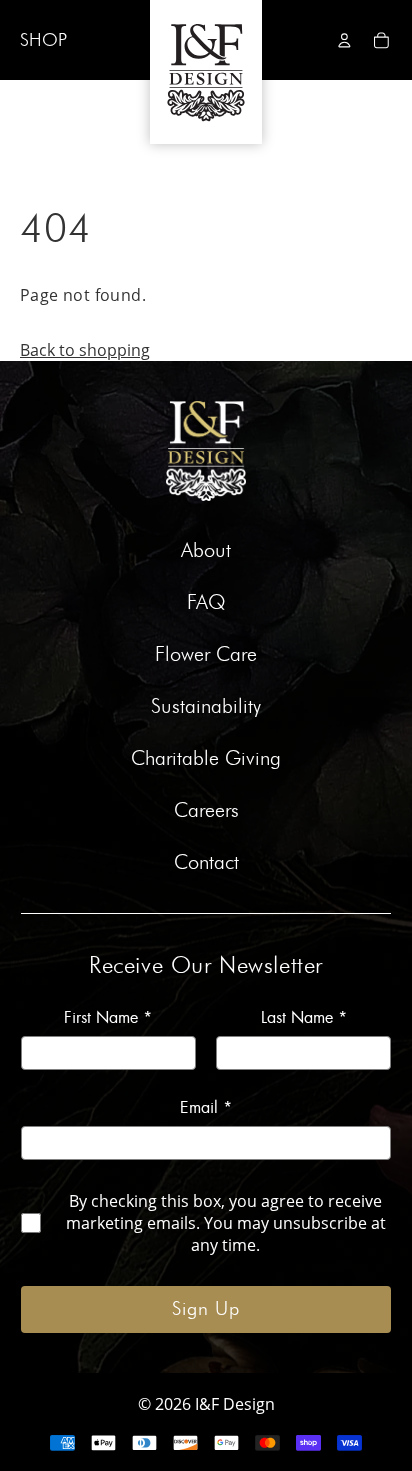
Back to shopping (85, 350)
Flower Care (206, 655)
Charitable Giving (206, 759)
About (206, 551)
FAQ (206, 603)
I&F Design (235, 1404)
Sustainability (206, 707)
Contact (206, 863)
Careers (206, 811)
